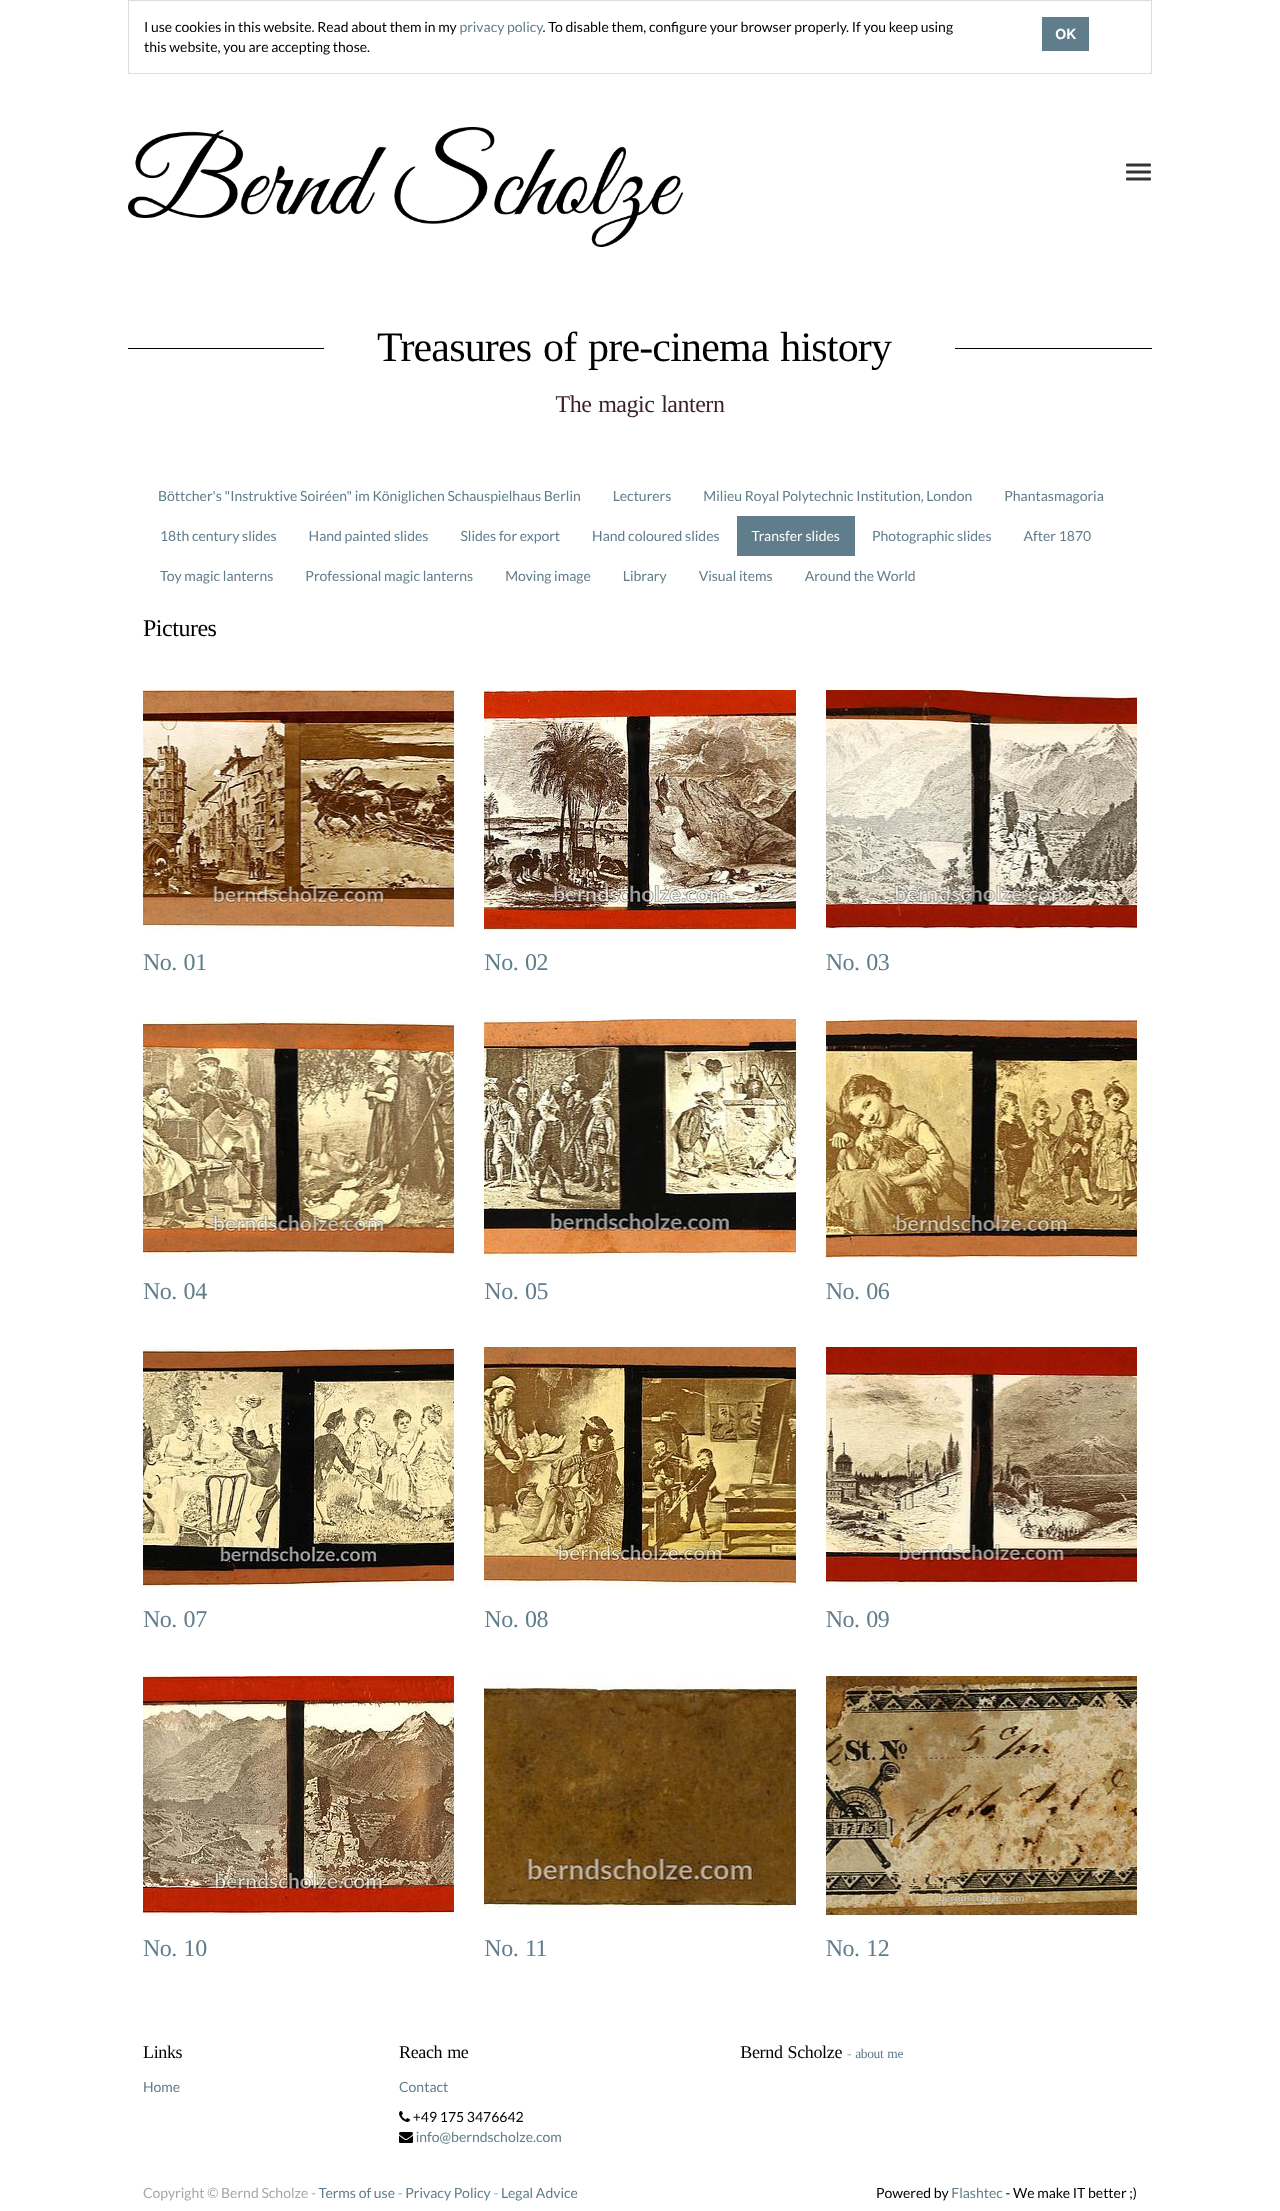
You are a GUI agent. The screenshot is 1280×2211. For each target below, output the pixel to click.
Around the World (860, 575)
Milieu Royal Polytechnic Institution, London (837, 495)
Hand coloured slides (655, 535)
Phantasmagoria (1053, 495)
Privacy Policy (447, 2192)
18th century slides (218, 535)
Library (645, 575)
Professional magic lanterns (389, 575)
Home (161, 2086)
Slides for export (510, 535)
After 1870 (1058, 535)
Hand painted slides (369, 535)
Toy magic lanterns (216, 575)
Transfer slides (796, 535)
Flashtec (977, 2192)
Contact (423, 2086)
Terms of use (357, 2192)
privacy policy (500, 26)
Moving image (548, 575)
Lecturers (642, 495)
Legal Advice (539, 2192)
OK (1065, 34)
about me (879, 2053)
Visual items (736, 575)
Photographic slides (932, 535)
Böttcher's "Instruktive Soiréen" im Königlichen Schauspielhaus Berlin (369, 495)
